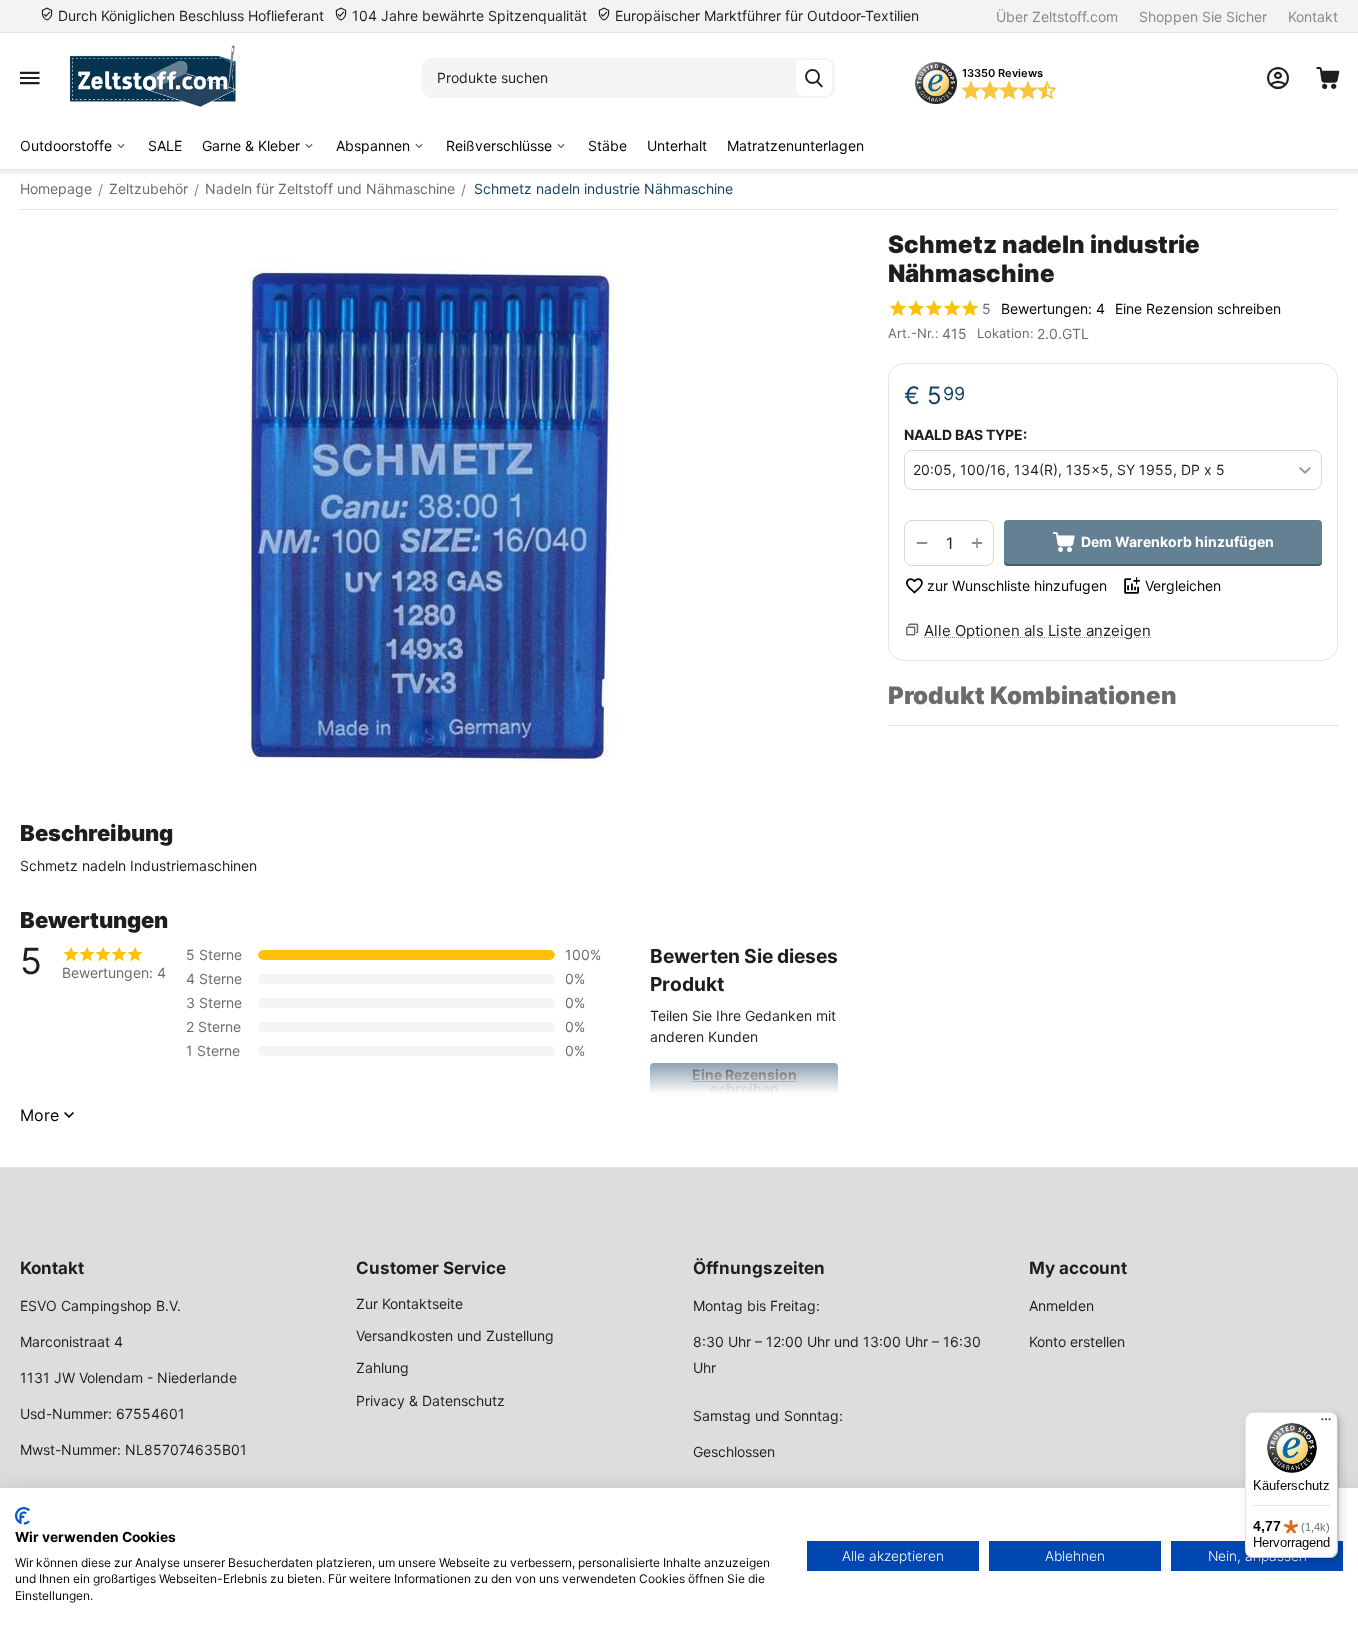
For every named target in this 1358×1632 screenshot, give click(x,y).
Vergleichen (1183, 585)
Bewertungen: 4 (1053, 308)
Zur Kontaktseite (409, 1303)
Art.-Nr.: (913, 333)
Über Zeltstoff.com (1057, 16)
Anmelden (1061, 1305)
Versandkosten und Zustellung (455, 1335)
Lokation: (1005, 333)
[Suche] (814, 78)
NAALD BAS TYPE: (965, 434)
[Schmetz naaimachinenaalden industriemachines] (434, 515)
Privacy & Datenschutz (430, 1400)
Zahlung (382, 1367)
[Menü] (1326, 1424)
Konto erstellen (1077, 1341)
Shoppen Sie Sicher (1203, 16)
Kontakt (1313, 16)
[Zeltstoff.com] (162, 78)
